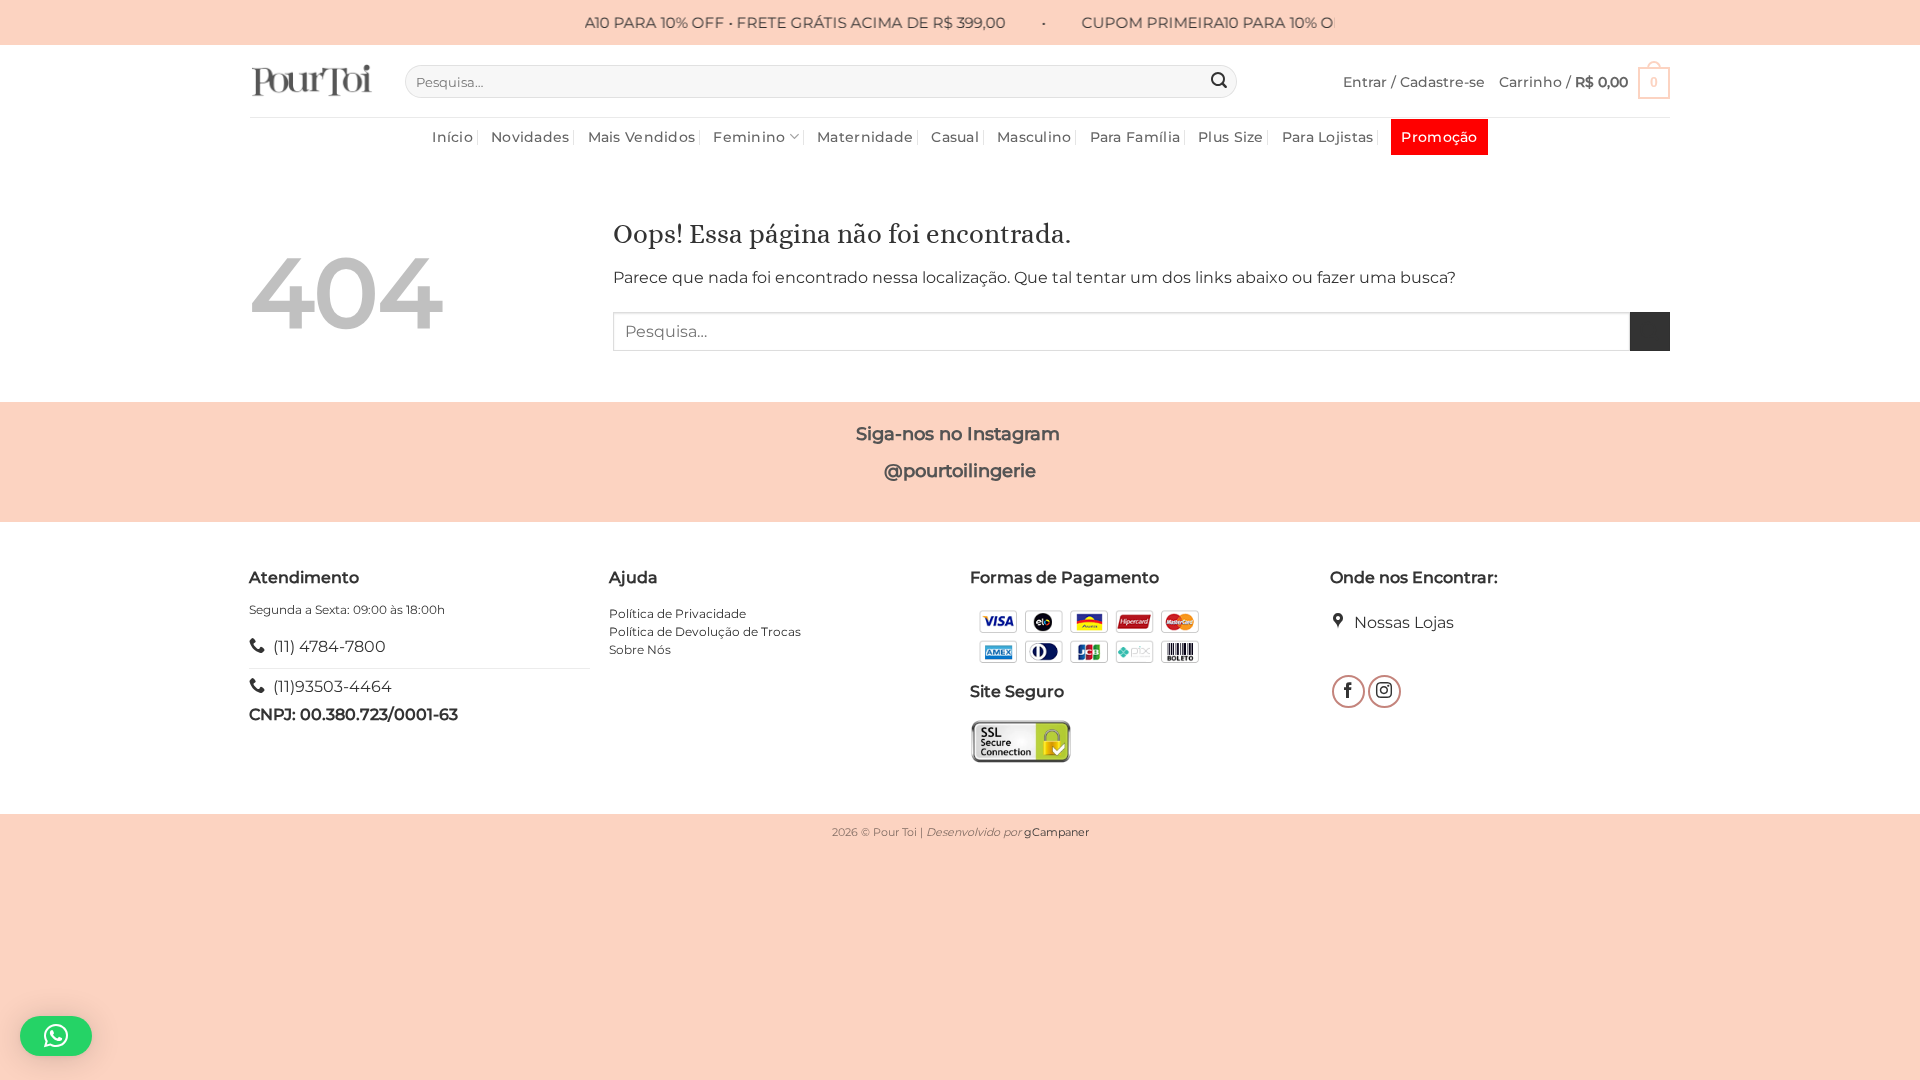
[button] (1414, 82)
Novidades (530, 137)
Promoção (1439, 137)
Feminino (749, 137)
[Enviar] (1219, 82)
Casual (955, 137)
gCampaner (1056, 832)
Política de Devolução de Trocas (705, 631)
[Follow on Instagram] (1384, 691)
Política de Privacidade (677, 613)
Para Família (1135, 137)
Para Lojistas (1328, 137)
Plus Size (1231, 137)
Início (452, 137)
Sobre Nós (640, 649)
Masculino (1034, 137)
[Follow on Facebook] (1348, 691)
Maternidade (865, 137)
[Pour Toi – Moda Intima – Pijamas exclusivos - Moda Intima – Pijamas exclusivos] (312, 81)
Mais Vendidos (642, 137)
